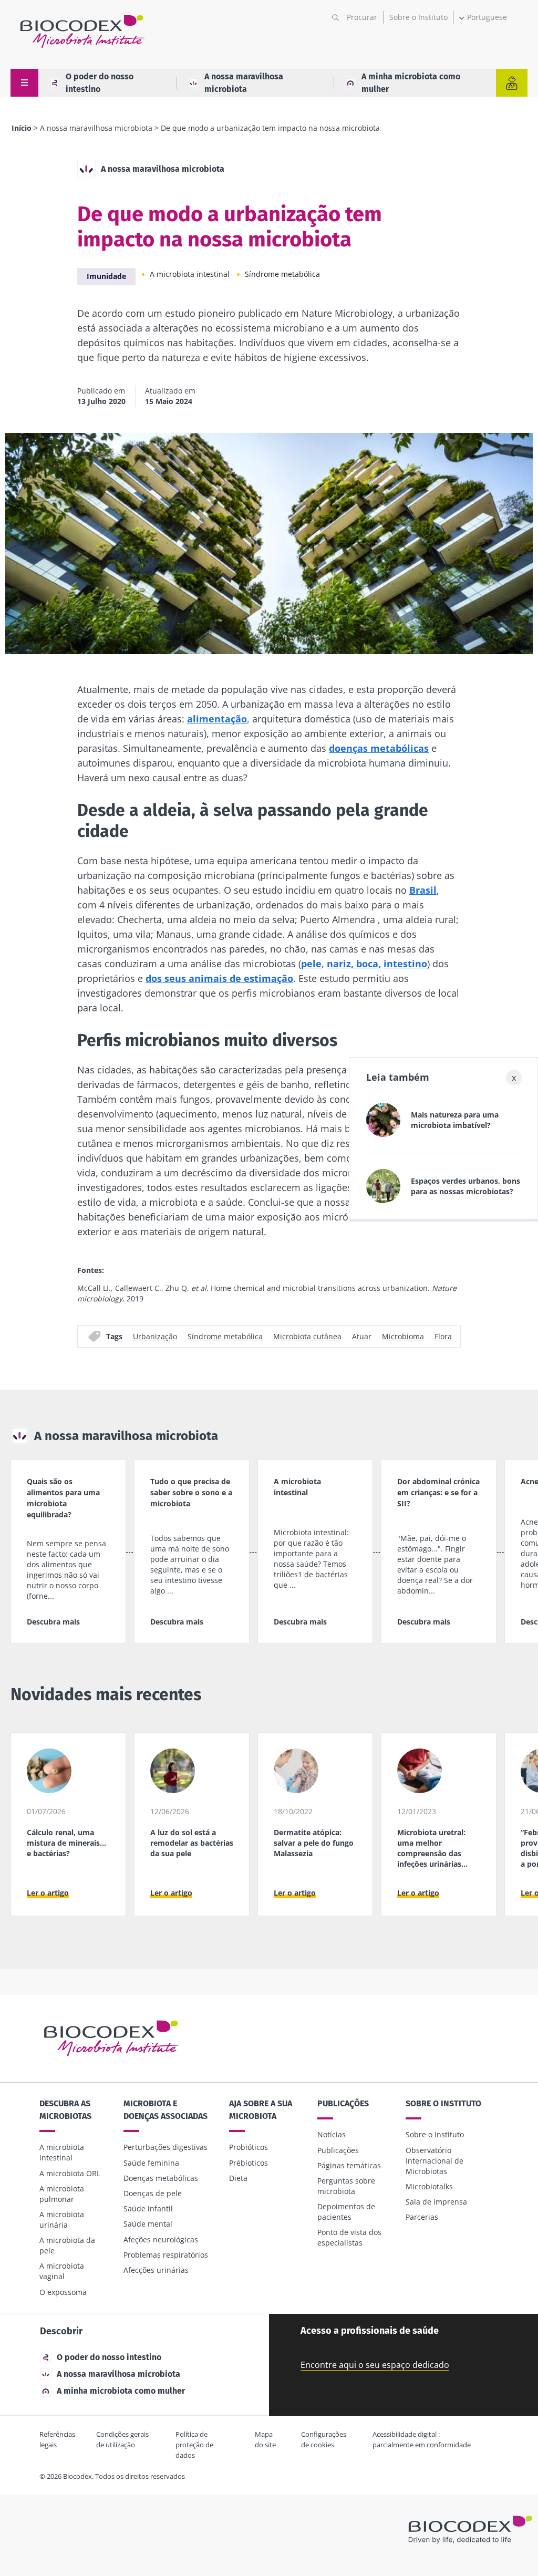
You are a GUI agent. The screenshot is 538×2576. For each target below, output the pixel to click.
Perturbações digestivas (165, 2147)
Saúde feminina (151, 2163)
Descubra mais (53, 1622)
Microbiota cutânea (307, 1336)
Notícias (332, 2134)
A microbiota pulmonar (62, 2194)
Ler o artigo (48, 1893)
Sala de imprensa (436, 2202)
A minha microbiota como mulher (411, 83)
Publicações (343, 2103)
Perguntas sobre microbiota (346, 2186)
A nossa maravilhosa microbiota (244, 83)
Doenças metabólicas (161, 2178)
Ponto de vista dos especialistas (349, 2237)
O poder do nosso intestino (100, 83)
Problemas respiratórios (166, 2255)
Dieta (238, 2178)
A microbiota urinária (62, 2220)
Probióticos (249, 2147)
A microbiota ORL (70, 2173)
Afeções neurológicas (161, 2239)
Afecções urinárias (156, 2270)
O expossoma (63, 2292)
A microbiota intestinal (190, 274)
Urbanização (155, 1336)
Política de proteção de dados (194, 2445)
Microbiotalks (429, 2186)
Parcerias (422, 2217)
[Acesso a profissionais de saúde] (512, 83)
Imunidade (106, 276)
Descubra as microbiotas (65, 2110)
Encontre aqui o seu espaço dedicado (375, 2365)
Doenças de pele (153, 2193)
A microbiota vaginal (62, 2271)
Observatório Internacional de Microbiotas (434, 2161)
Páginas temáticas (349, 2165)
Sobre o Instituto (418, 17)
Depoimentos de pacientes (346, 2212)
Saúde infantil (148, 2208)
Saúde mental (148, 2224)
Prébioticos (249, 2163)
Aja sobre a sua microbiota (261, 2110)
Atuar (362, 1336)
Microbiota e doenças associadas (165, 2110)
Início (22, 128)
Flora (443, 1336)
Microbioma (403, 1336)
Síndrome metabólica (282, 274)
